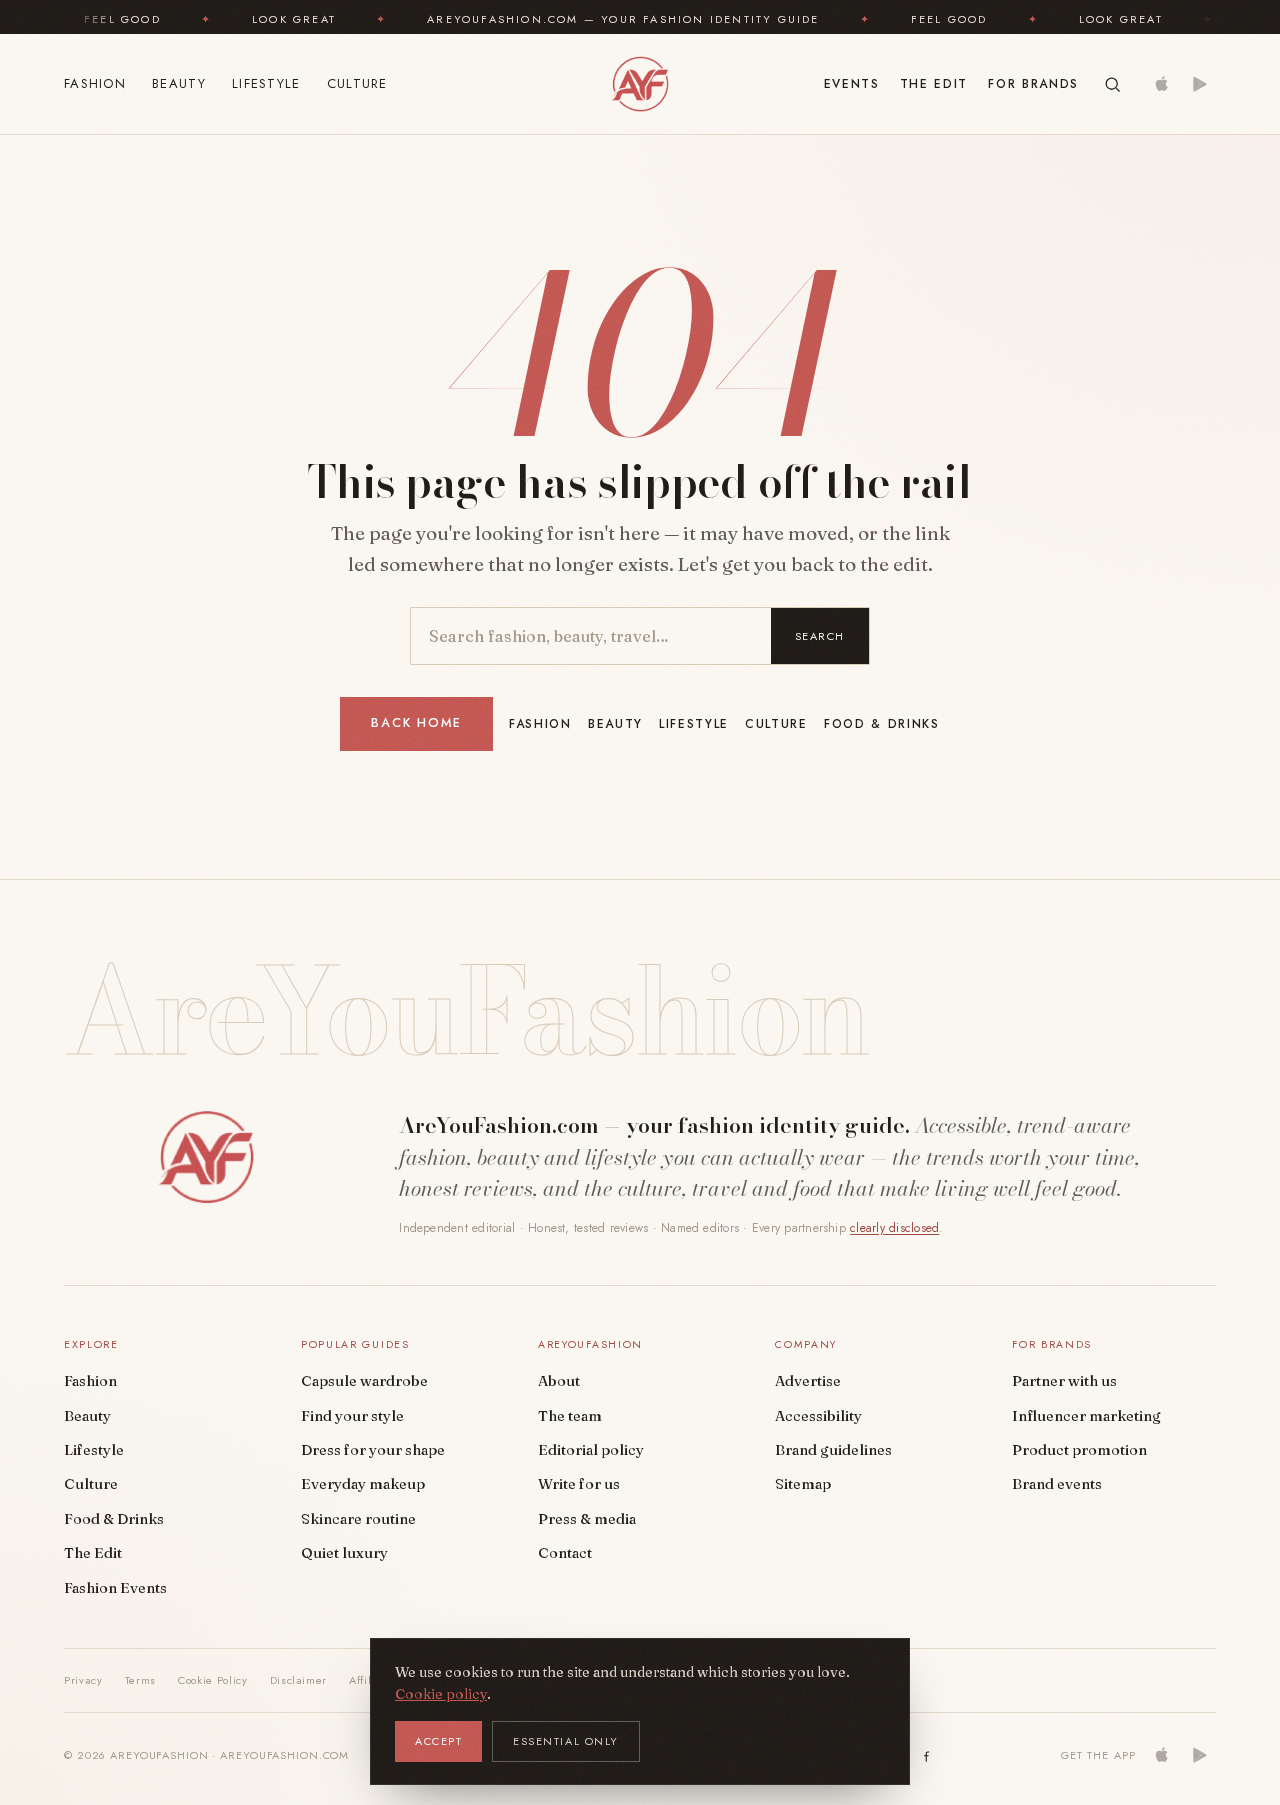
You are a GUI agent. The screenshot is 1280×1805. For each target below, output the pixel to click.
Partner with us (1064, 1381)
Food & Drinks (882, 724)
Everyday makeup (363, 1484)
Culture (357, 83)
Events (852, 84)
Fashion (95, 83)
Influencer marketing (1086, 1416)
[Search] (1112, 84)
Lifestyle (266, 83)
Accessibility (818, 1416)
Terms (140, 1680)
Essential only (566, 1741)
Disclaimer (299, 1680)
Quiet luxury (344, 1553)
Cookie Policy (213, 1680)
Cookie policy (441, 1694)
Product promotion (1079, 1450)
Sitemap (803, 1484)
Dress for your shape (373, 1450)
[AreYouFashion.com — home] (206, 1157)
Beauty (179, 83)
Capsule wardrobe (364, 1381)
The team (570, 1416)
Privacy (83, 1680)
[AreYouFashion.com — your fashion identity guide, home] (639, 84)
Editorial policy (591, 1450)
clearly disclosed (894, 1228)
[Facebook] (927, 1755)
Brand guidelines (833, 1450)
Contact (565, 1553)
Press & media (587, 1519)
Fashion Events (115, 1588)
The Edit (934, 84)
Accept (438, 1741)
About (559, 1381)
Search (820, 636)
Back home (416, 723)
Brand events (1057, 1484)
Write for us (579, 1484)
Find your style (352, 1416)
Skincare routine (358, 1519)
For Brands (1033, 84)
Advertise (808, 1381)
